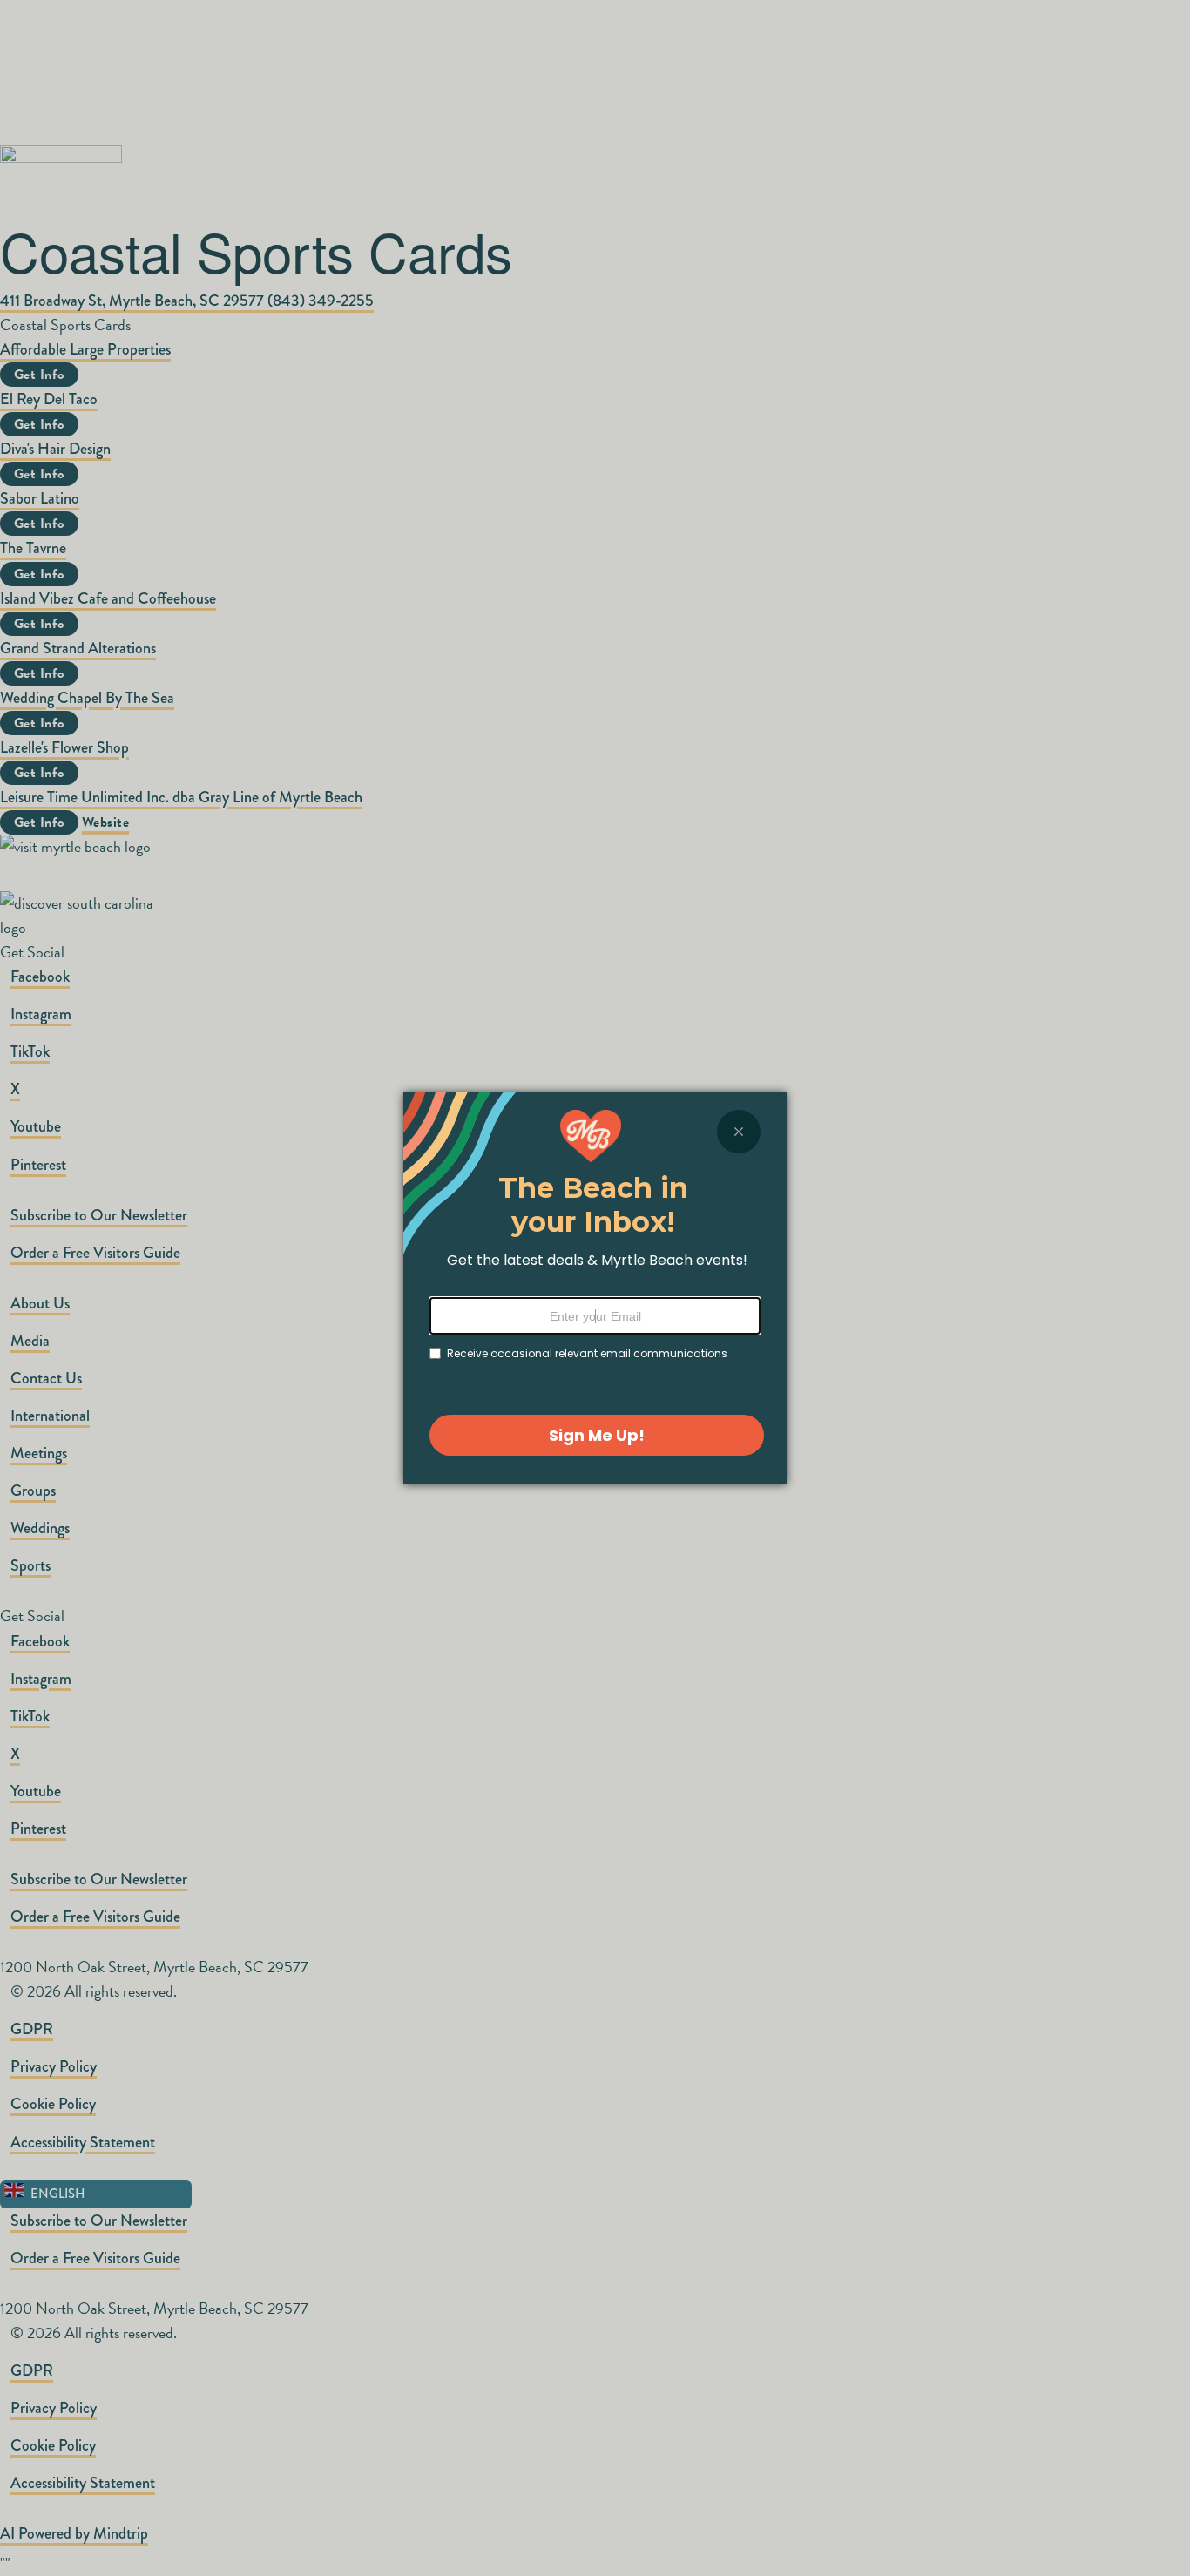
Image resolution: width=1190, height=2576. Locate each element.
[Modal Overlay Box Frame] (595, 1288)
